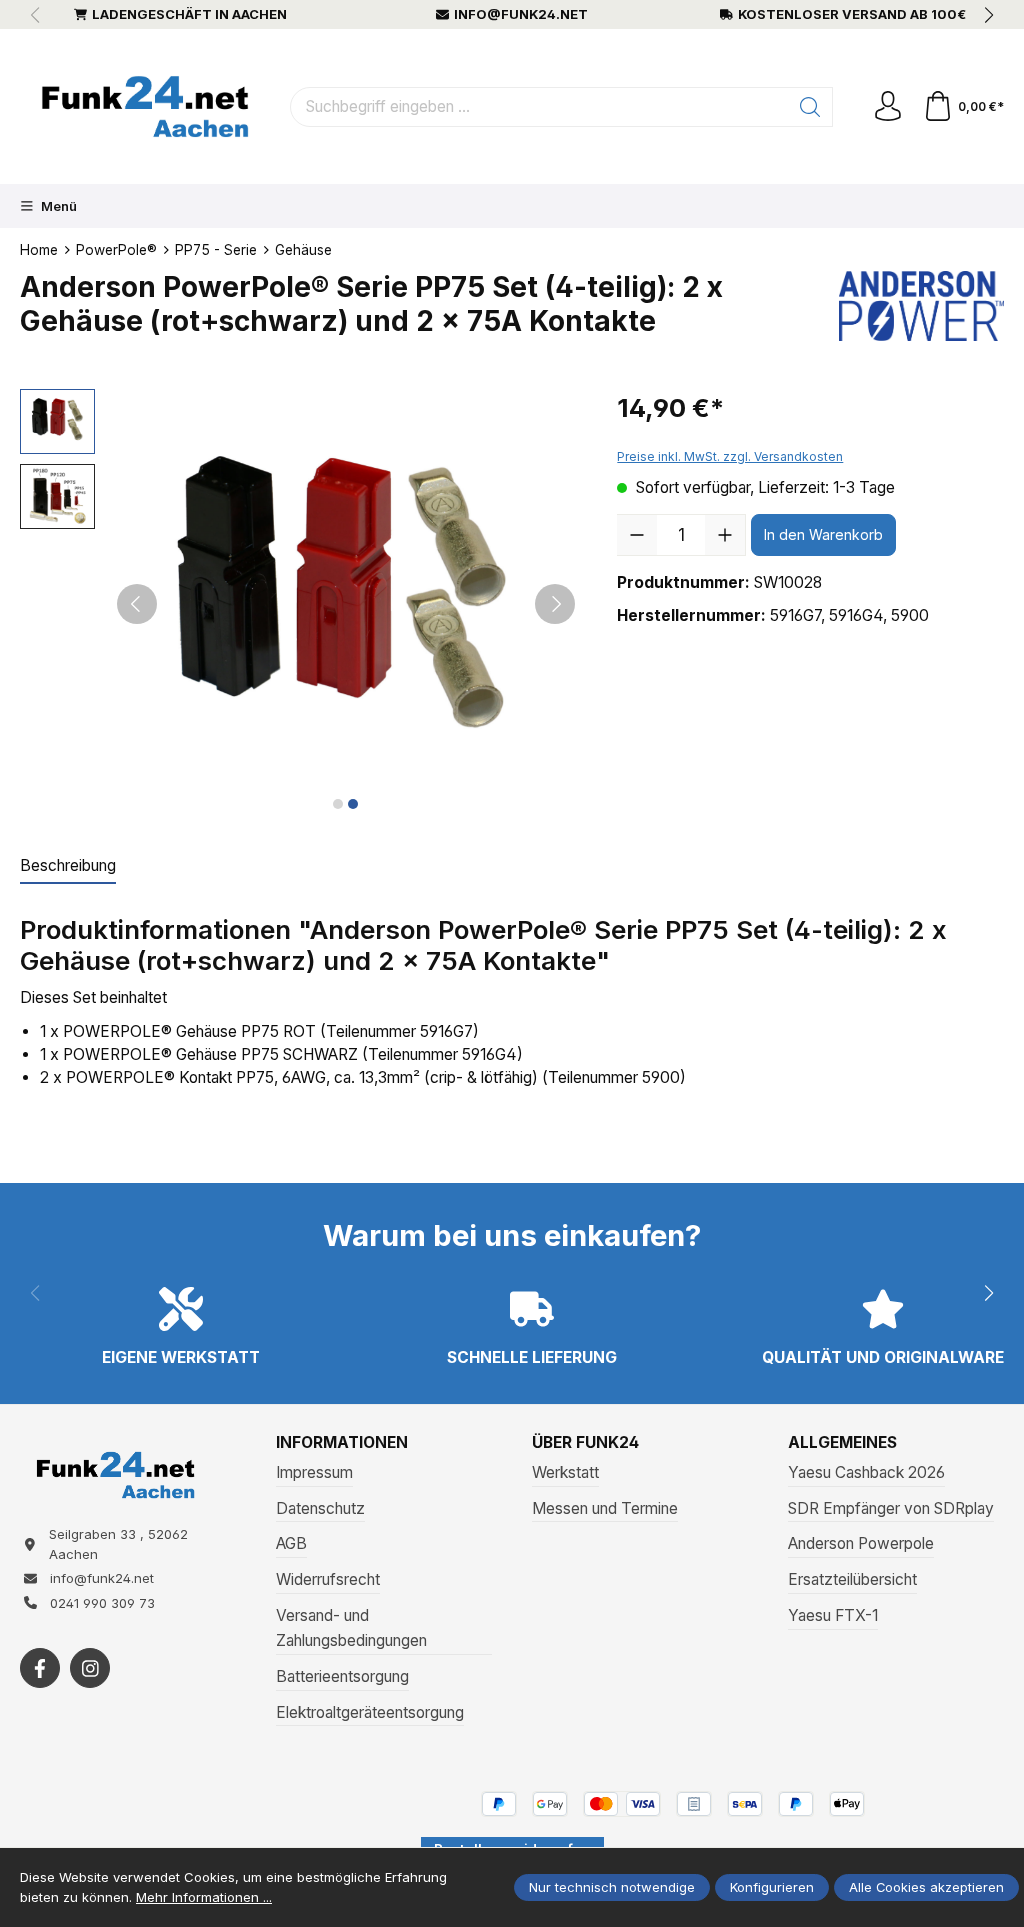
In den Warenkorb (823, 534)
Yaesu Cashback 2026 (866, 1472)
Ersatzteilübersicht (852, 1579)
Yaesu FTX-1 (833, 1615)
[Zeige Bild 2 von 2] (353, 804)
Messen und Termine (605, 1508)
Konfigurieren (772, 1887)
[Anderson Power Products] (921, 309)
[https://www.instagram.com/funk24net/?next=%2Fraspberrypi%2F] (90, 1668)
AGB (291, 1543)
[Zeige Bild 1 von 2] (338, 804)
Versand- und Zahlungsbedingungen (351, 1628)
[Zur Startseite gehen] (145, 106)
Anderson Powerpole (861, 1543)
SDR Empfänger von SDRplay (891, 1508)
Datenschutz (320, 1508)
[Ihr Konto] (888, 107)
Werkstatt (565, 1472)
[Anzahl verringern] (637, 535)
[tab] (68, 866)
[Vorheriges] (137, 604)
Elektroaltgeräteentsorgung (370, 1712)
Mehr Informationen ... (204, 1897)
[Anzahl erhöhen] (725, 535)
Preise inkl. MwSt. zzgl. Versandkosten (730, 456)
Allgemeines (842, 1443)
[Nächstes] (555, 604)
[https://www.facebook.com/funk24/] (40, 1668)
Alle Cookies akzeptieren (926, 1887)
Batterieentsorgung (342, 1676)
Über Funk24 (585, 1443)
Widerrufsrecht (328, 1579)
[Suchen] (810, 107)
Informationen (342, 1443)
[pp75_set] (345, 603)
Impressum (314, 1472)
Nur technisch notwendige (612, 1887)
